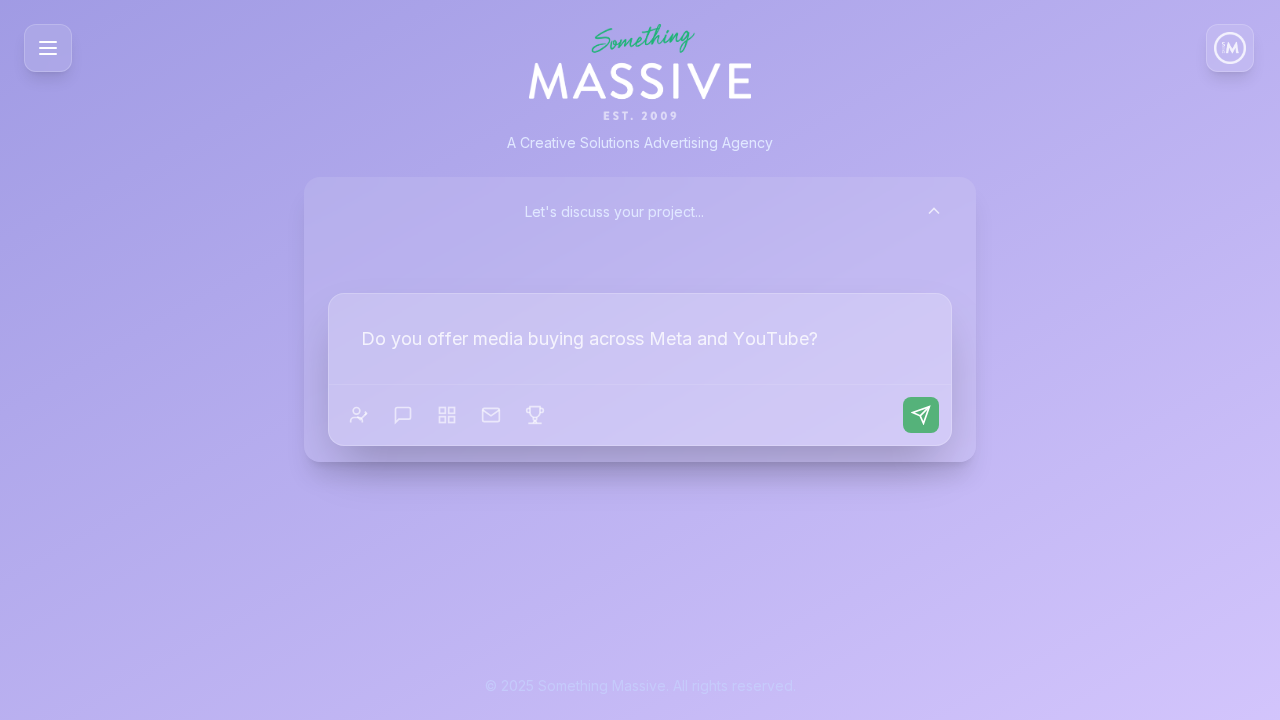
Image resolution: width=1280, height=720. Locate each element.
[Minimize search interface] (934, 211)
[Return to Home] (1230, 48)
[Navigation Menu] (48, 48)
